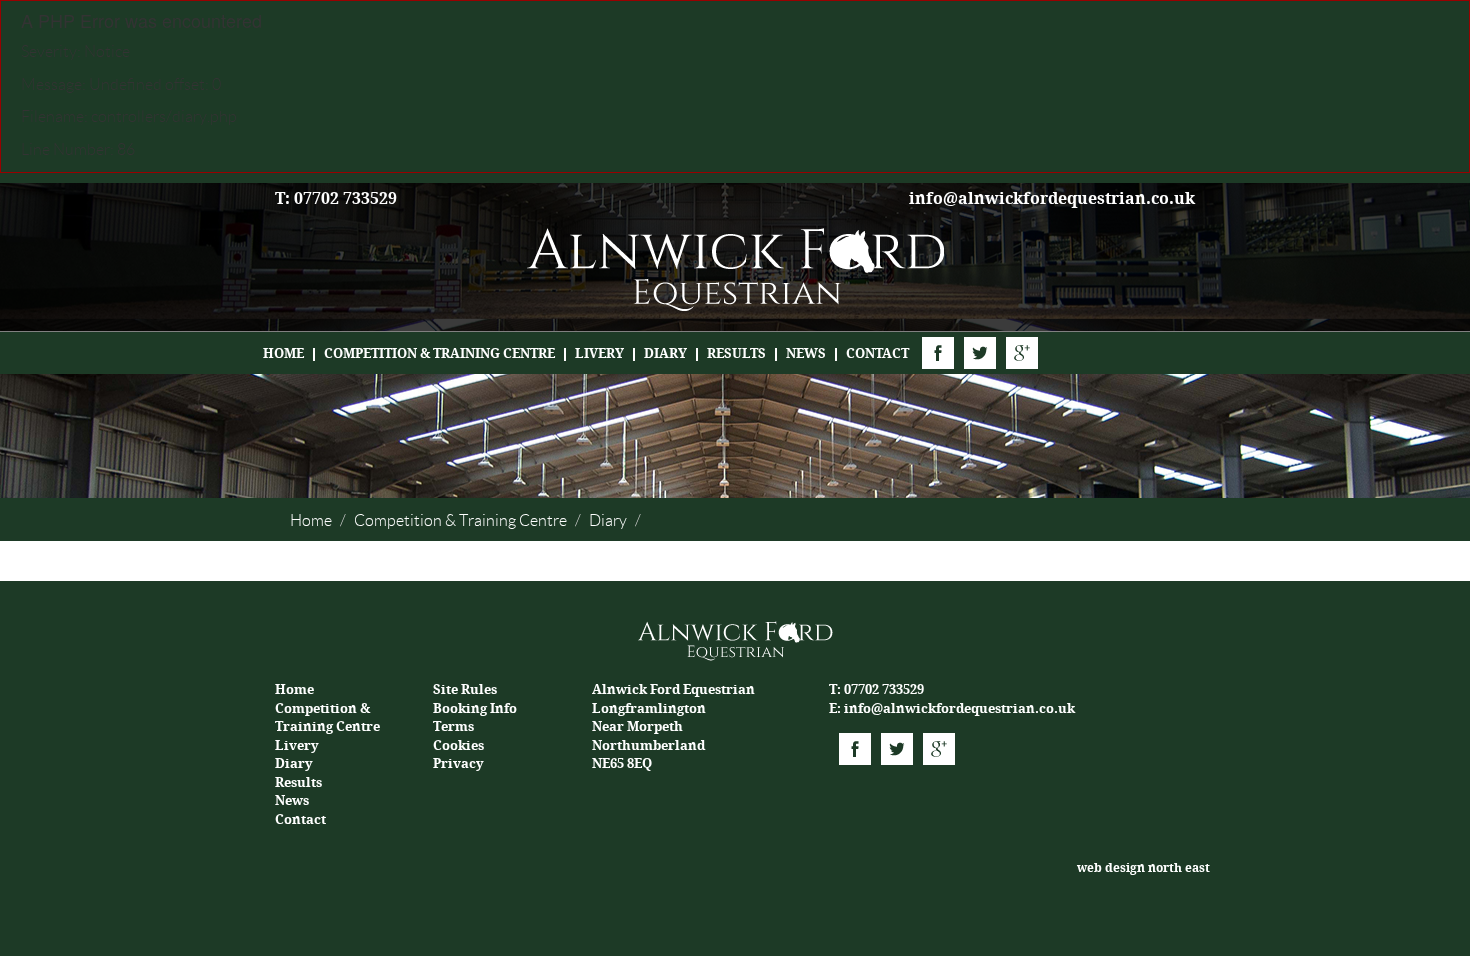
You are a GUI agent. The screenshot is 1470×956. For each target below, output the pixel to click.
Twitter (980, 353)
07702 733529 (884, 689)
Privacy (458, 763)
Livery (599, 353)
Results (736, 353)
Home (283, 353)
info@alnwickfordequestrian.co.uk (1052, 198)
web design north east (1143, 868)
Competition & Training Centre (439, 353)
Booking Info (475, 708)
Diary (665, 353)
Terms (453, 726)
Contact (877, 353)
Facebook (938, 353)
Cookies (458, 745)
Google (1022, 353)
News (806, 353)
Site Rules (465, 689)
